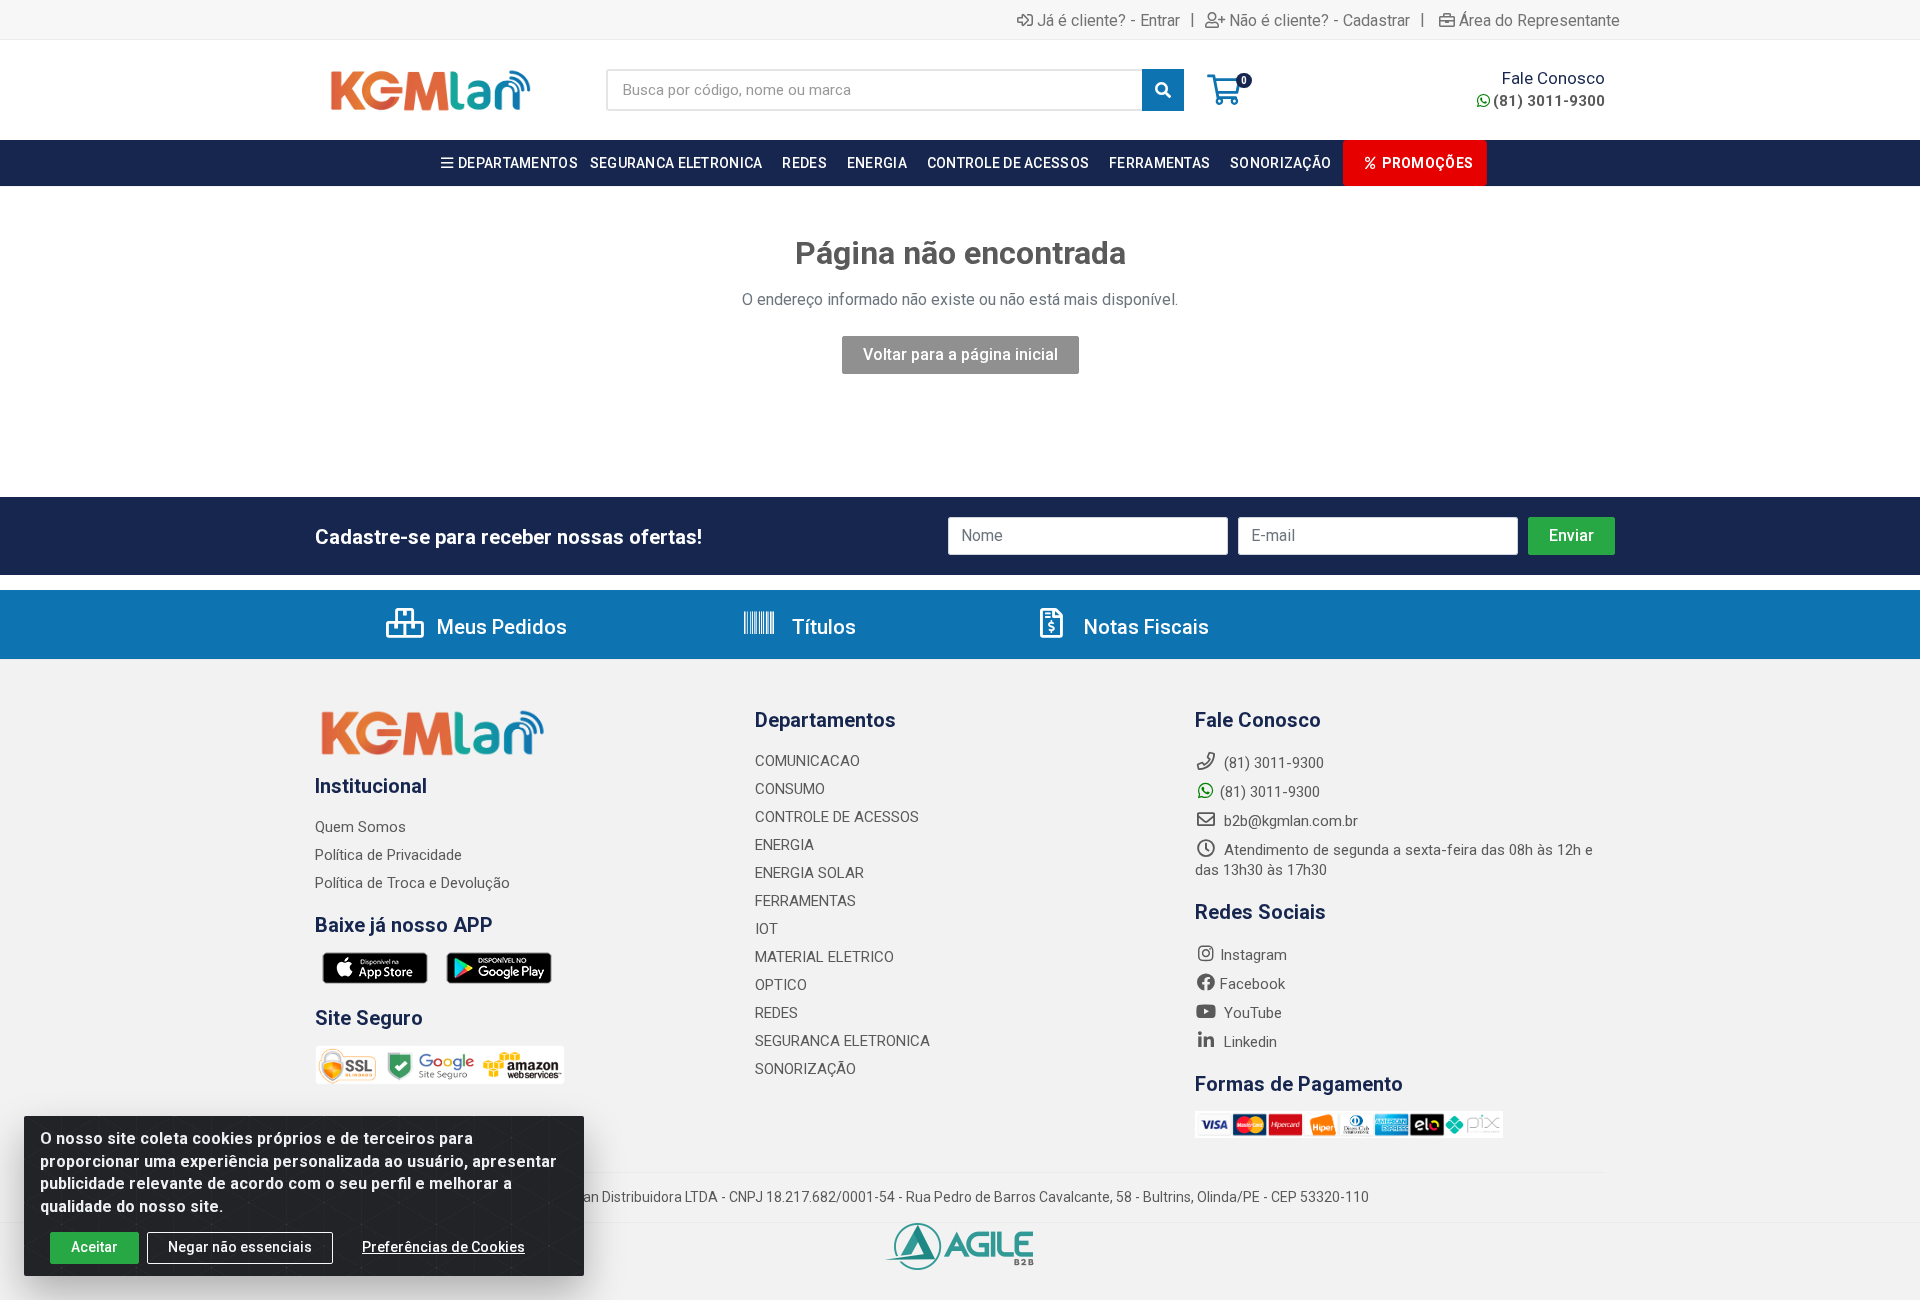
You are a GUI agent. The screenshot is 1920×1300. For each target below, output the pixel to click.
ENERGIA (784, 845)
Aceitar (94, 1247)
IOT (766, 929)
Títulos (821, 627)
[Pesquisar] (1163, 90)
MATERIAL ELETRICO (824, 957)
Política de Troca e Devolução (412, 883)
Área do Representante (1539, 20)
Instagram (1253, 955)
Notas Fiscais (1144, 627)
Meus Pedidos (499, 627)
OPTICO (781, 985)
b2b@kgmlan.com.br (1289, 821)
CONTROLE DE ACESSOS (837, 817)
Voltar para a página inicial (960, 354)
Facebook (1252, 984)
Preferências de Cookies (443, 1247)
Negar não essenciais (240, 1247)
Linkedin (1248, 1042)
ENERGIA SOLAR (809, 873)
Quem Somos (360, 827)
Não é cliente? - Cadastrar (1319, 20)
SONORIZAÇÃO (805, 1069)
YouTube (1251, 1013)
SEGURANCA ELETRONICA (842, 1041)
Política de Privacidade (388, 855)
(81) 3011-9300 (1549, 101)
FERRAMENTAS (805, 901)
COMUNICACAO (807, 761)
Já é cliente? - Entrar (1108, 20)
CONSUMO (790, 789)
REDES (776, 1013)
